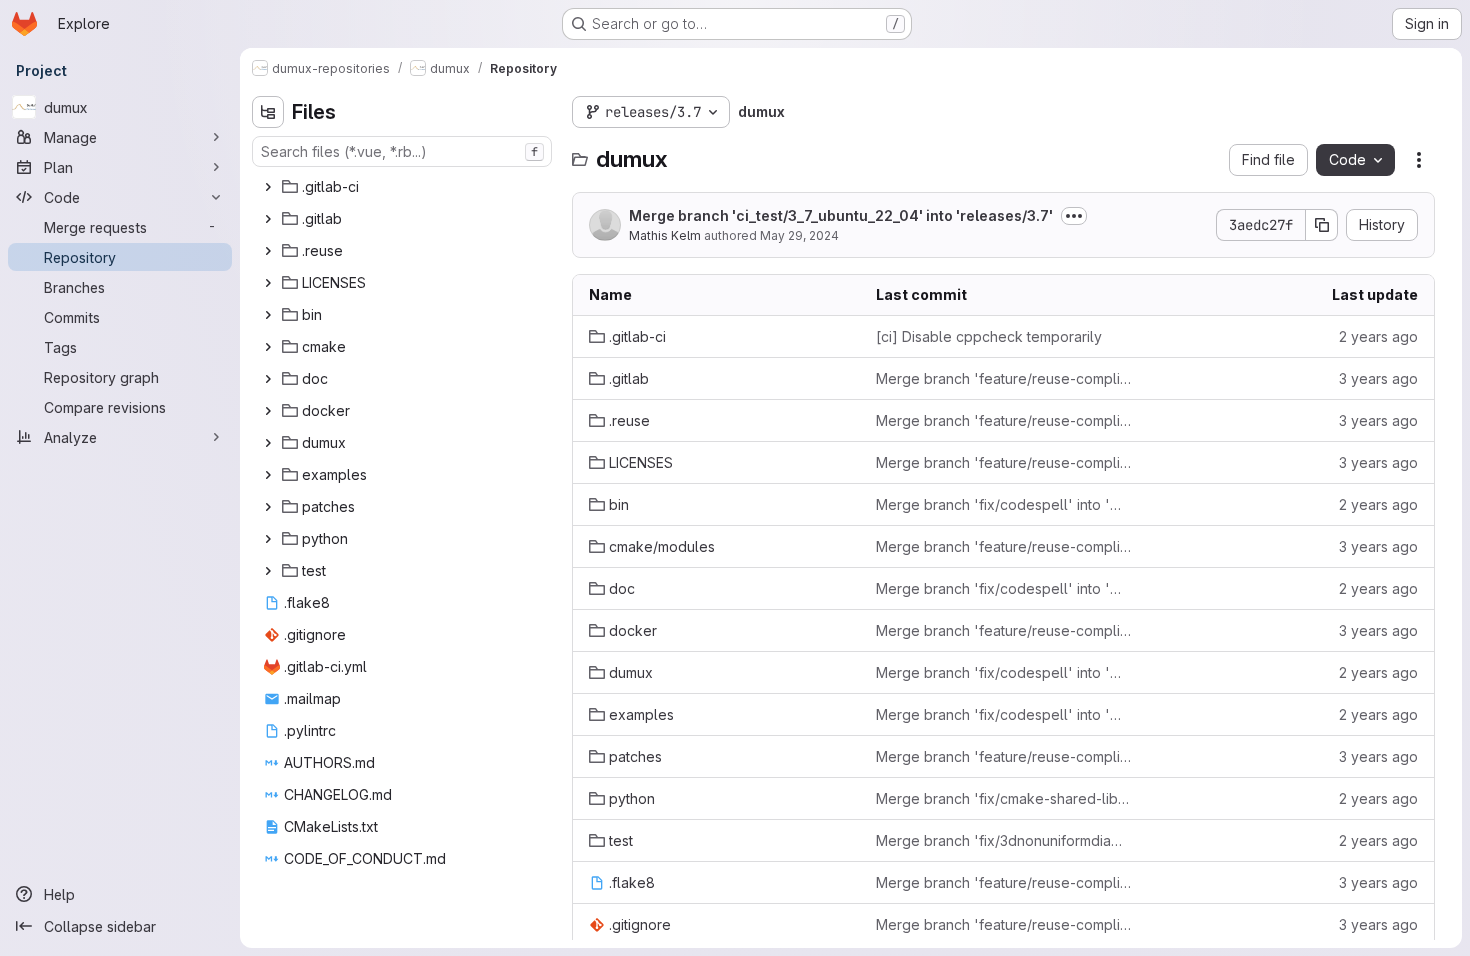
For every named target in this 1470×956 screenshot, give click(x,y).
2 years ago (1378, 336)
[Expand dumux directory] (268, 443)
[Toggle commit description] (1074, 216)
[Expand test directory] (268, 571)
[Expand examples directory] (268, 475)
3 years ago (1378, 378)
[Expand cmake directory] (268, 347)
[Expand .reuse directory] (268, 251)
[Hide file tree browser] (268, 112)
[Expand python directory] (268, 539)
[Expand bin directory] (268, 315)
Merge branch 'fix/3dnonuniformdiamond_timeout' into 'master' (1003, 840)
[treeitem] (404, 187)
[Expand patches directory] (268, 507)
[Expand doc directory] (268, 379)
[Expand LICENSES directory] (268, 283)
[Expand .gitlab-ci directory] (268, 187)
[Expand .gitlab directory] (268, 219)
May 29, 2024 (799, 235)
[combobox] (402, 151)
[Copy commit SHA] (1322, 225)
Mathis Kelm (665, 235)
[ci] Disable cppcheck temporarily (989, 336)
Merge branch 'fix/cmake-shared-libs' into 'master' (1003, 798)
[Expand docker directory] (268, 411)
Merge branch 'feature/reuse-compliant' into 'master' (1003, 378)
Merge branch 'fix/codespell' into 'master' (1003, 504)
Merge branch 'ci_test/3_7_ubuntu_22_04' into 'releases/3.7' (841, 215)
